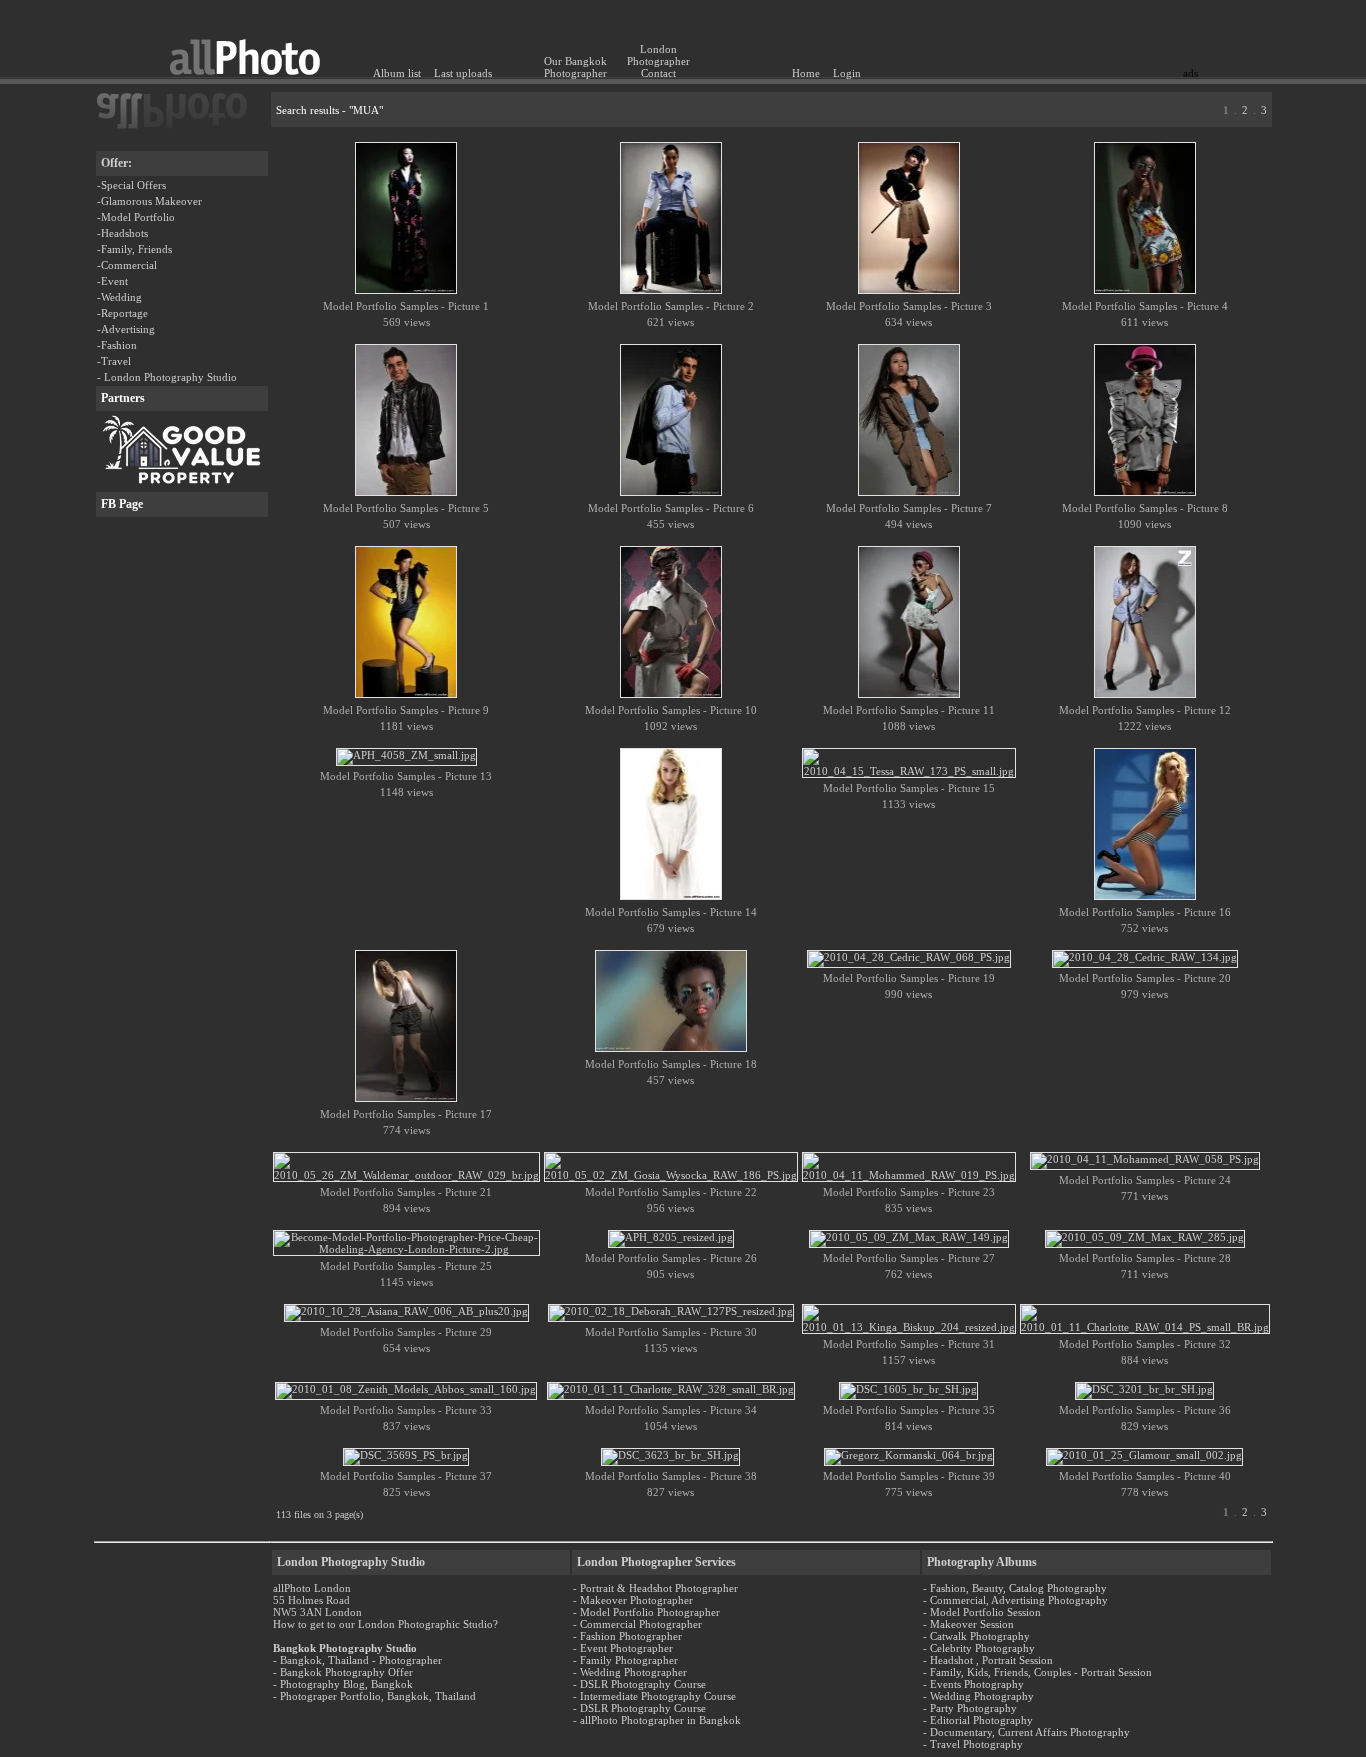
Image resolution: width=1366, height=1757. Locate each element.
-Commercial (127, 265)
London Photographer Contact (658, 61)
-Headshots (122, 233)
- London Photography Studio (167, 377)
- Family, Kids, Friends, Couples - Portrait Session (1037, 1672)
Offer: (116, 163)
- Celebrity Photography (979, 1648)
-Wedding (119, 297)
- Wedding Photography (978, 1696)
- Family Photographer (625, 1660)
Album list (397, 73)
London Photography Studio (351, 1562)
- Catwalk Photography (976, 1636)
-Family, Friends (134, 249)
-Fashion (117, 345)
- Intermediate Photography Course (654, 1696)
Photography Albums (982, 1562)
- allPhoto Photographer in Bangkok (657, 1720)
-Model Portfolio (136, 217)
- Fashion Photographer (627, 1636)
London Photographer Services (656, 1562)
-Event (112, 281)
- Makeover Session (968, 1624)
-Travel (114, 361)
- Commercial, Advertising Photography (1015, 1600)
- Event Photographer (623, 1648)
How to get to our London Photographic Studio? (385, 1624)
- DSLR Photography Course (639, 1684)
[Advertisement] (1081, 35)
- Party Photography (970, 1708)
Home (806, 73)
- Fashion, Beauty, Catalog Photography (1015, 1588)
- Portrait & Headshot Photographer (655, 1588)
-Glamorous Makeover (149, 201)
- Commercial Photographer (637, 1624)
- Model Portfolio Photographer (646, 1612)
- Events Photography (973, 1684)
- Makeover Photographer (633, 1600)
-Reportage (122, 313)
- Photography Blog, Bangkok (343, 1684)
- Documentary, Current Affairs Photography (1026, 1732)
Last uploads (463, 73)
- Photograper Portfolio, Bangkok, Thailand (374, 1696)
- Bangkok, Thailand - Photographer (357, 1660)
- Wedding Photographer (630, 1672)
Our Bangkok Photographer (575, 67)
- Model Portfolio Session (982, 1612)
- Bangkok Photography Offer (343, 1672)
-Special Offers (131, 185)
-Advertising (126, 329)
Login (847, 73)
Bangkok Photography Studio (345, 1648)
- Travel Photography (973, 1744)
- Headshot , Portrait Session (988, 1660)
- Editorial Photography (978, 1720)
